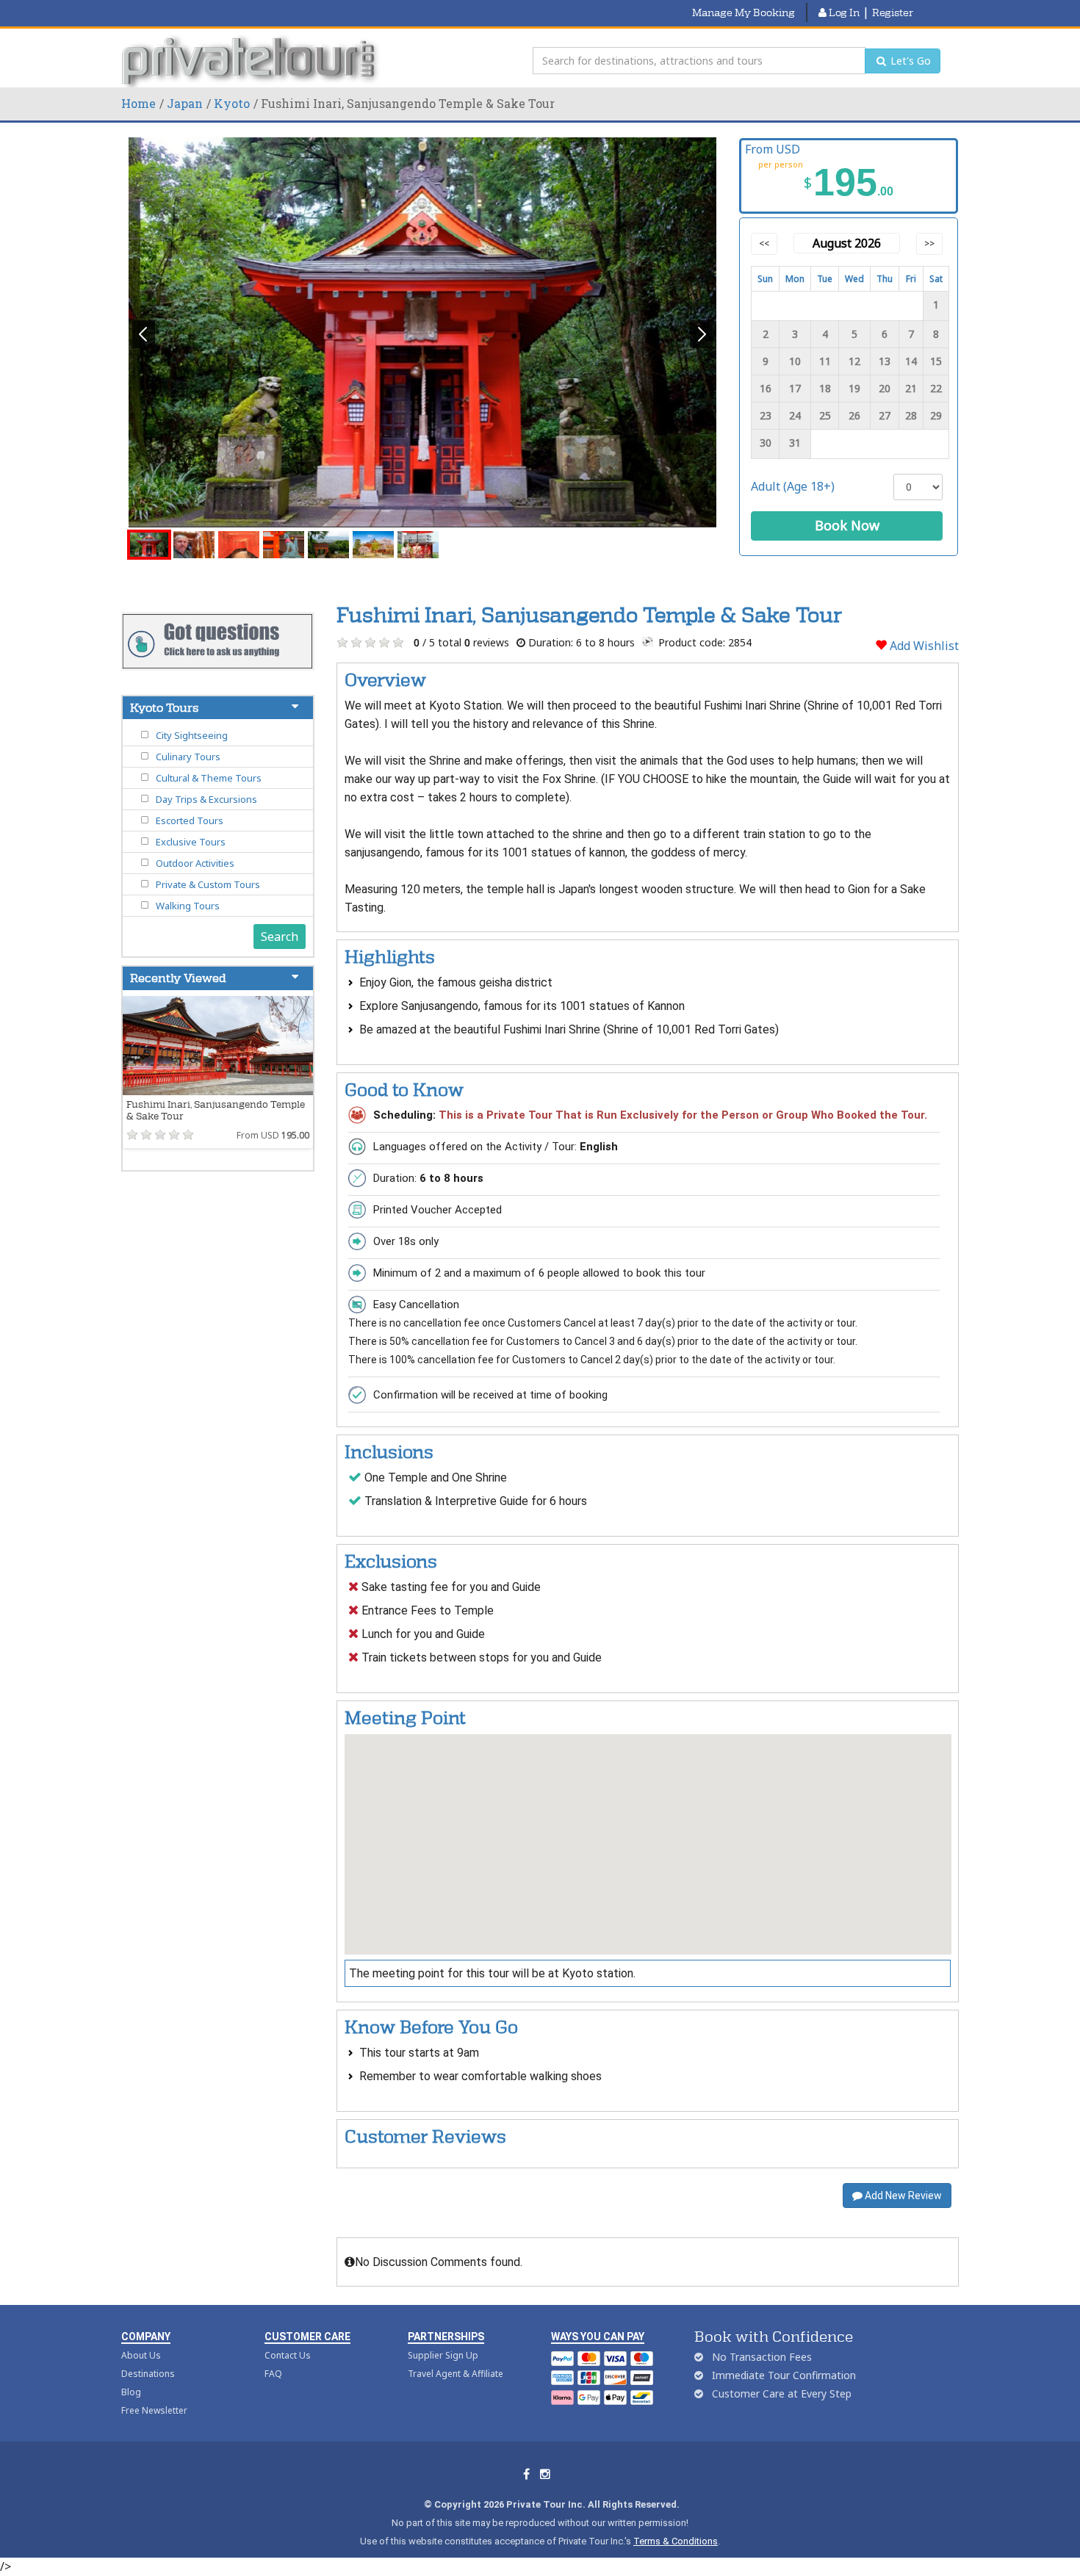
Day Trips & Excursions (206, 799)
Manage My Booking (744, 12)
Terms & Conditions (676, 2541)
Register (893, 12)
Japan (185, 103)
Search (280, 937)
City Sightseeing (192, 735)
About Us (141, 2355)
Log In (843, 12)
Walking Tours (188, 906)
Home (138, 103)
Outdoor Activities (195, 863)
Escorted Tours (190, 820)
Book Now (847, 525)
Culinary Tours (188, 757)
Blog (131, 2392)
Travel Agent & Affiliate (456, 2374)
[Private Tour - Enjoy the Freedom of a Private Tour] (252, 61)
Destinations (148, 2374)
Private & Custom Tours (208, 884)
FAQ (273, 2374)
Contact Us (288, 2355)
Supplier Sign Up (443, 2355)
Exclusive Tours (191, 842)
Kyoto (232, 103)
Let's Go (909, 61)
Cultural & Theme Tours (209, 778)
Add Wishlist (923, 646)
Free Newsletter (154, 2410)
